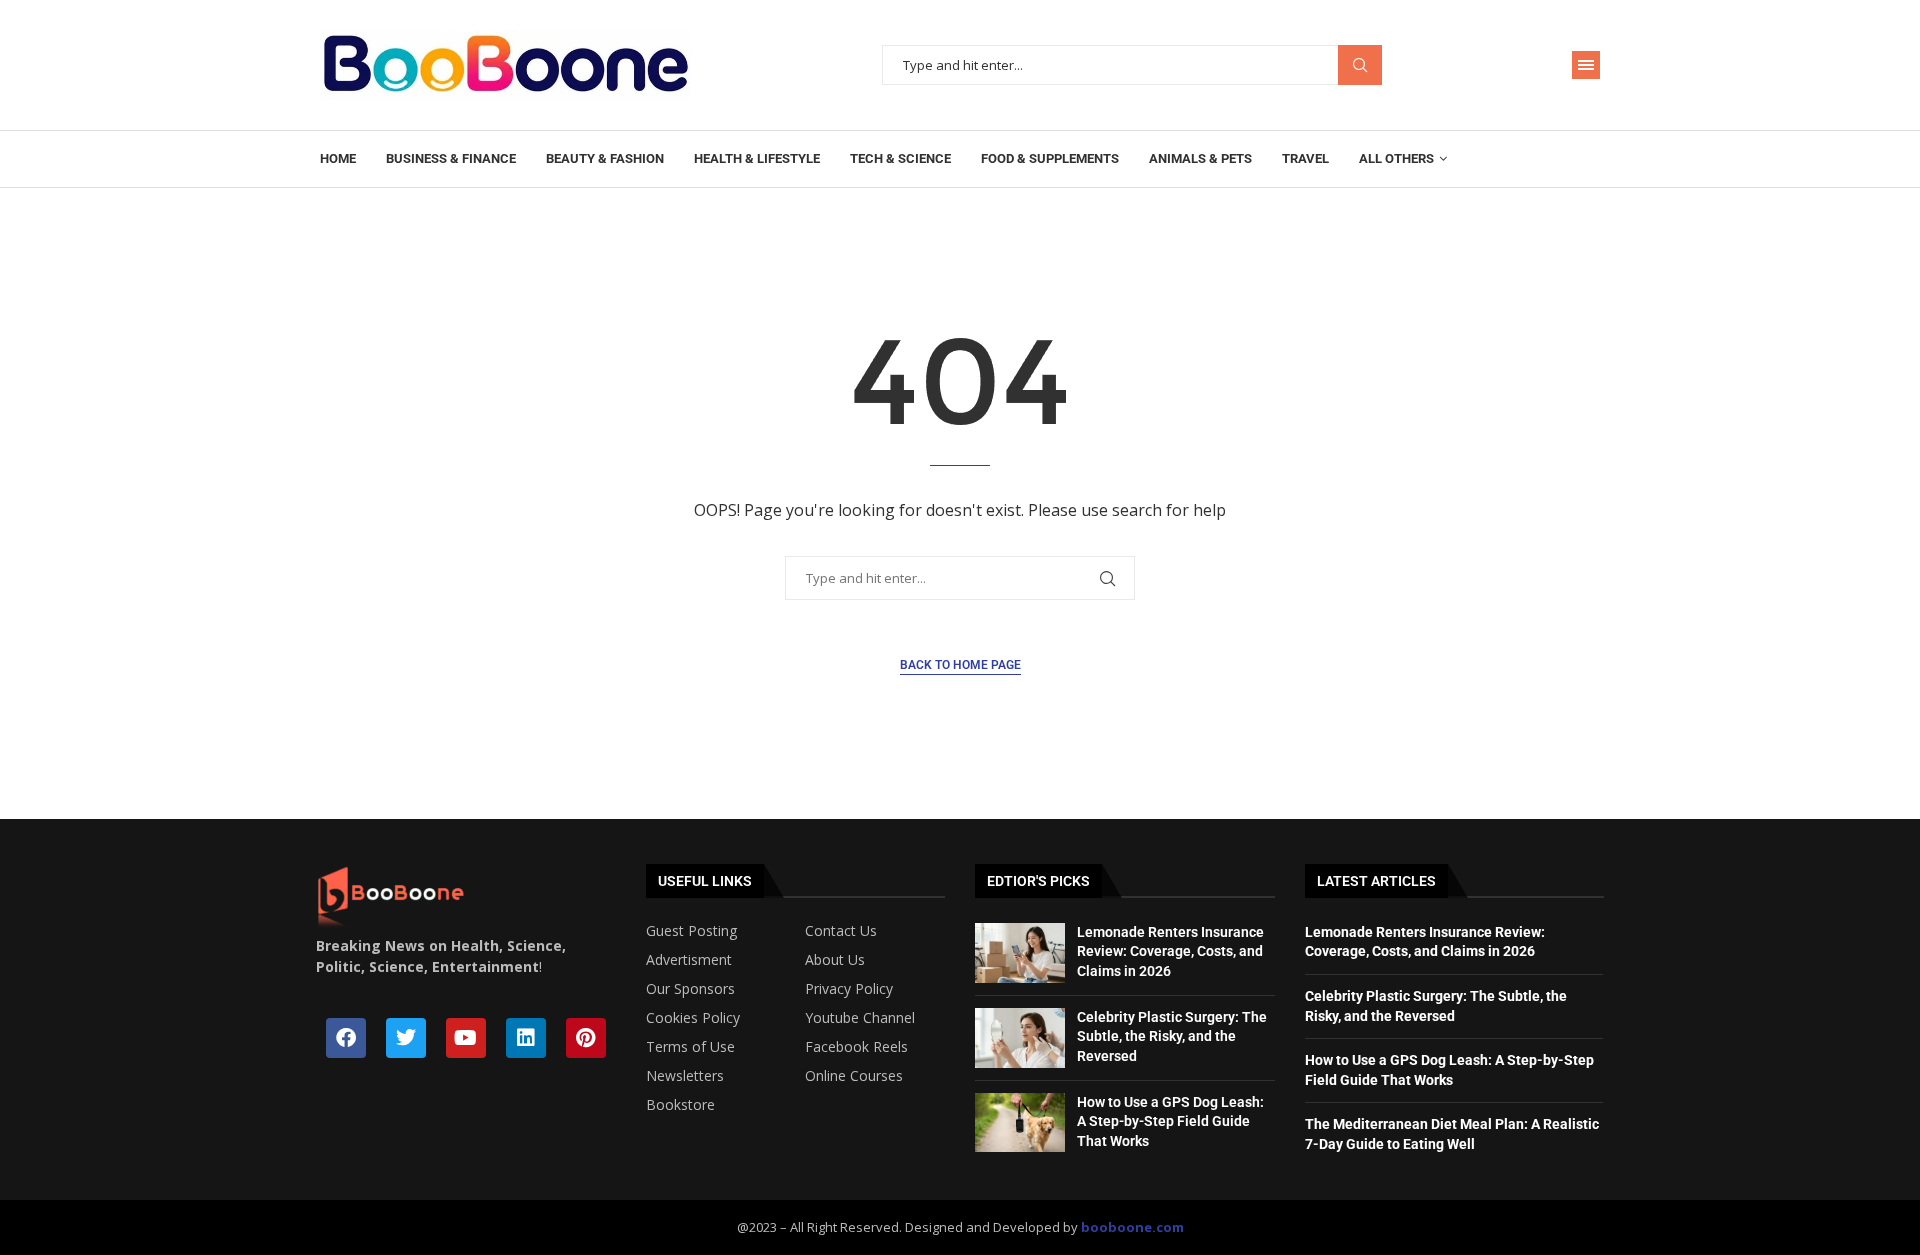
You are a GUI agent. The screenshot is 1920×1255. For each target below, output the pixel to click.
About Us (835, 960)
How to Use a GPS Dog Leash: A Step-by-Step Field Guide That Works (1170, 1121)
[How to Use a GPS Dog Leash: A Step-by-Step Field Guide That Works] (1020, 1123)
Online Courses (854, 1076)
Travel (1305, 158)
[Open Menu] (1586, 65)
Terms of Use (690, 1047)
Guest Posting (691, 931)
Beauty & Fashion (605, 158)
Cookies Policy (693, 1018)
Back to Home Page (960, 665)
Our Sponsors (690, 989)
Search (1360, 65)
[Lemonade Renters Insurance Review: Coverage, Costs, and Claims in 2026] (1020, 953)
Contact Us (841, 931)
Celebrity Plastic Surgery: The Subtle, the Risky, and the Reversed (1172, 1036)
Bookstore (680, 1105)
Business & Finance (451, 158)
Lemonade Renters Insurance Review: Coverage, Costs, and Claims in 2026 (1170, 951)
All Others (1396, 158)
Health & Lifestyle (757, 158)
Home (338, 158)
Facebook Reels (856, 1047)
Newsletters (685, 1076)
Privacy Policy (849, 989)
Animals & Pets (1200, 158)
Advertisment (689, 960)
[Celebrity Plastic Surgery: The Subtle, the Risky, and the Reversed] (1020, 1038)
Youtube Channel (860, 1018)
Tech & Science (900, 158)
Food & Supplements (1050, 158)
